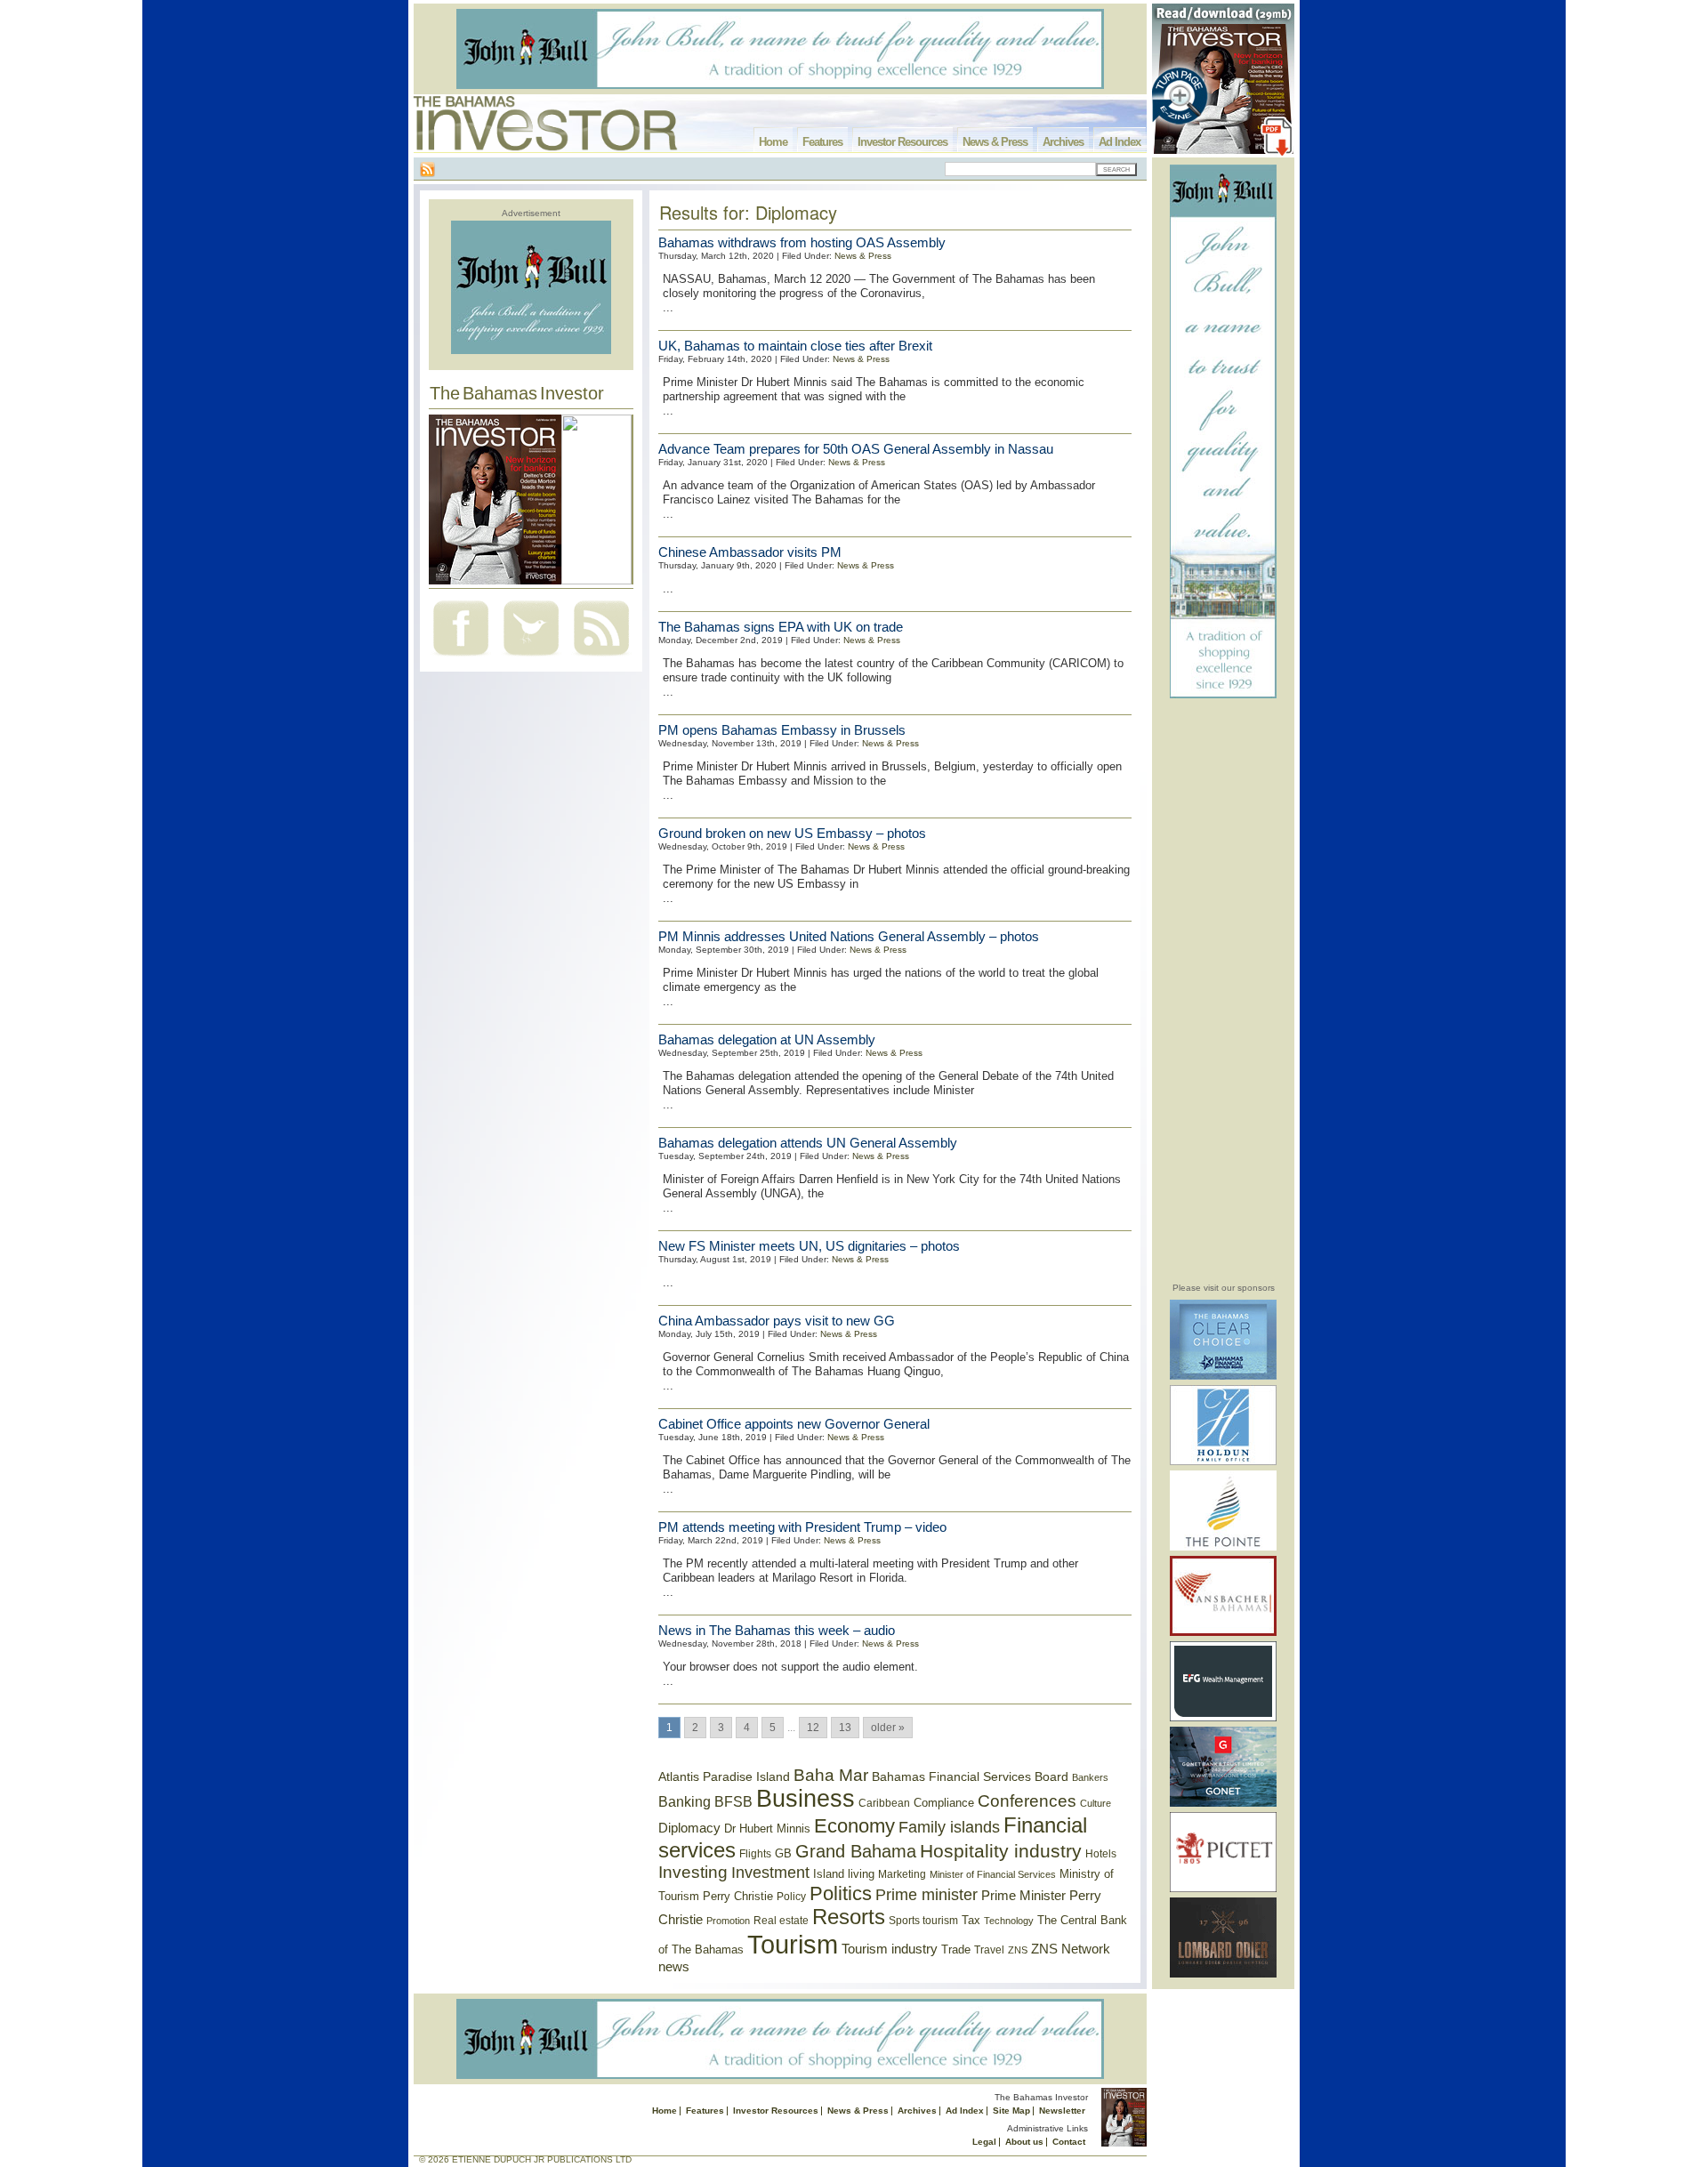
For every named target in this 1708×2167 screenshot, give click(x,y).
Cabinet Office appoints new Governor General (794, 1424)
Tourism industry (890, 1949)
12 (813, 1728)
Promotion (728, 1921)
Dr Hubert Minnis (767, 1829)
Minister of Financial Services (993, 1874)
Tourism (793, 1944)
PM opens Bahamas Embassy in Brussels (782, 730)
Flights (755, 1854)
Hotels (1101, 1853)
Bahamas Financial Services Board (970, 1776)
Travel (989, 1950)
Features (822, 142)
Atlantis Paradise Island (724, 1777)
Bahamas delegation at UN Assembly (767, 1039)
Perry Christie (738, 1896)
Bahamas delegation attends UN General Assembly (808, 1143)
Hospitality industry (1001, 1851)
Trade (956, 1949)
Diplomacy (689, 1828)
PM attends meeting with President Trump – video (802, 1527)
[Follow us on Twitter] (531, 658)
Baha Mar (831, 1775)
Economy (854, 1826)
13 (845, 1728)
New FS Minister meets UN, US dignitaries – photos (809, 1246)
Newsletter (1062, 2111)
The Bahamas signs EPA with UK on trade (781, 627)
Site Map (1011, 2111)
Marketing (902, 1874)
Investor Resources (902, 142)
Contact (1069, 2142)
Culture (1096, 1803)
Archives (1063, 142)
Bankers (1090, 1777)
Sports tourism (923, 1921)
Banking (685, 1801)
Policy (791, 1897)
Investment (770, 1873)
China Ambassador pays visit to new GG (777, 1321)
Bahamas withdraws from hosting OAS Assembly (802, 242)
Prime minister (927, 1894)
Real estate (781, 1921)
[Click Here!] (1223, 1377)
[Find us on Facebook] (461, 658)
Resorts (849, 1917)
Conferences (1027, 1801)
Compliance (944, 1803)
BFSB (733, 1801)
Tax (971, 1920)
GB (783, 1853)
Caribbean (884, 1803)
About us (1024, 2142)
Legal (984, 2142)
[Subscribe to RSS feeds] (601, 658)
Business (806, 1799)
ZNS (1018, 1950)
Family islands (949, 1827)
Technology (1009, 1921)
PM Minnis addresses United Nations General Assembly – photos (849, 936)
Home (773, 142)
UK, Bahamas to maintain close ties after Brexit (795, 346)
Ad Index (1120, 142)
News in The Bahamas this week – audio (777, 1630)
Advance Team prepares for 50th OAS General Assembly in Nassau (856, 449)
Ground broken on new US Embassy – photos (792, 833)
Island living (844, 1874)
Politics (841, 1893)
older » (888, 1728)
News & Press (995, 142)
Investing (693, 1872)
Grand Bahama (856, 1851)
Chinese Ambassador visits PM (750, 552)
